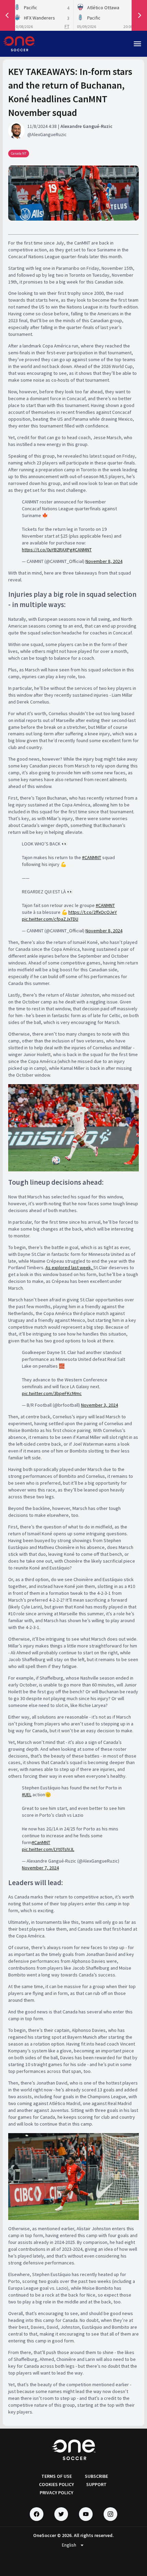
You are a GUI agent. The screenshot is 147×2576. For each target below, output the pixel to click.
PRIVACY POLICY (56, 2493)
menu (137, 44)
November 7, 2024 (40, 1868)
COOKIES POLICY (56, 2484)
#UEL (27, 1795)
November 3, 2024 (99, 1405)
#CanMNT (41, 1842)
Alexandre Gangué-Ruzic (86, 126)
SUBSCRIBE (96, 2476)
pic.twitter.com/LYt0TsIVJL (48, 1849)
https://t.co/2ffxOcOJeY (93, 912)
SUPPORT (96, 2484)
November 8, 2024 (104, 561)
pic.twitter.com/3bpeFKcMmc (52, 1393)
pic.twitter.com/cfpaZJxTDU (50, 919)
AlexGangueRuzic (49, 134)
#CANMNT (82, 550)
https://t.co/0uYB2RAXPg (47, 550)
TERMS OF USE (57, 2476)
